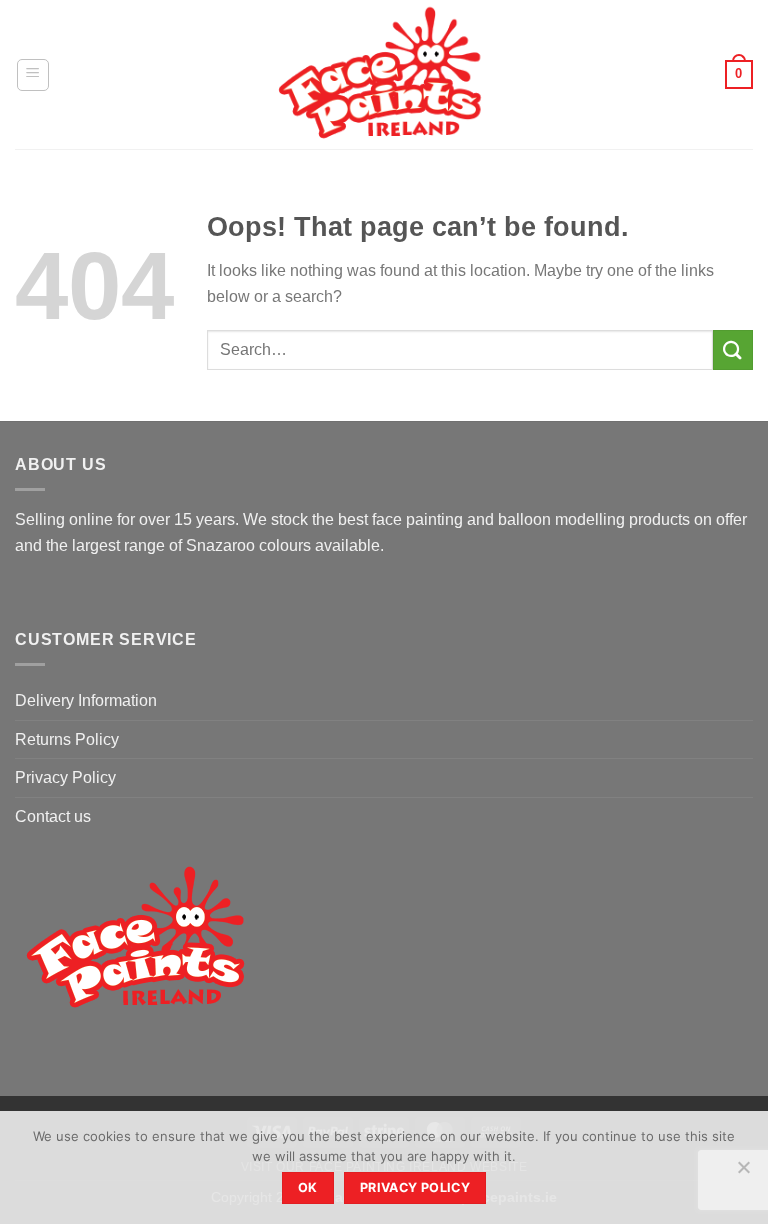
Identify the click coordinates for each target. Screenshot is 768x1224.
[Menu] (33, 75)
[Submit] (733, 349)
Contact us (53, 816)
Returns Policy (67, 739)
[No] (743, 1173)
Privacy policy (415, 1187)
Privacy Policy (65, 777)
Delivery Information (86, 700)
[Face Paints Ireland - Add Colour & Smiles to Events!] (384, 74)
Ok (308, 1187)
